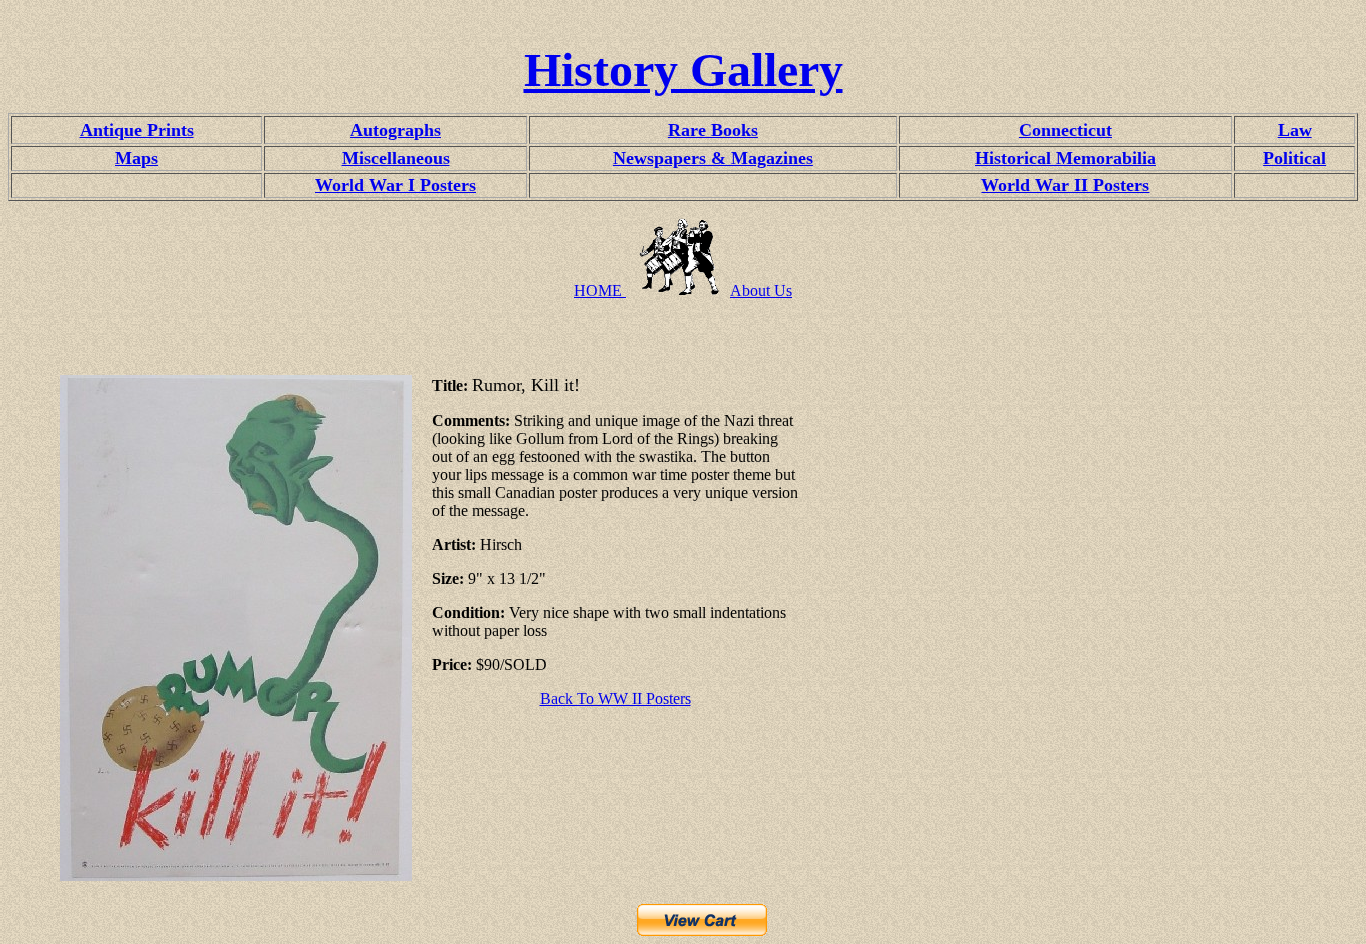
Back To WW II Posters (615, 698)
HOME (600, 290)
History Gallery (683, 69)
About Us (761, 290)
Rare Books (713, 130)
